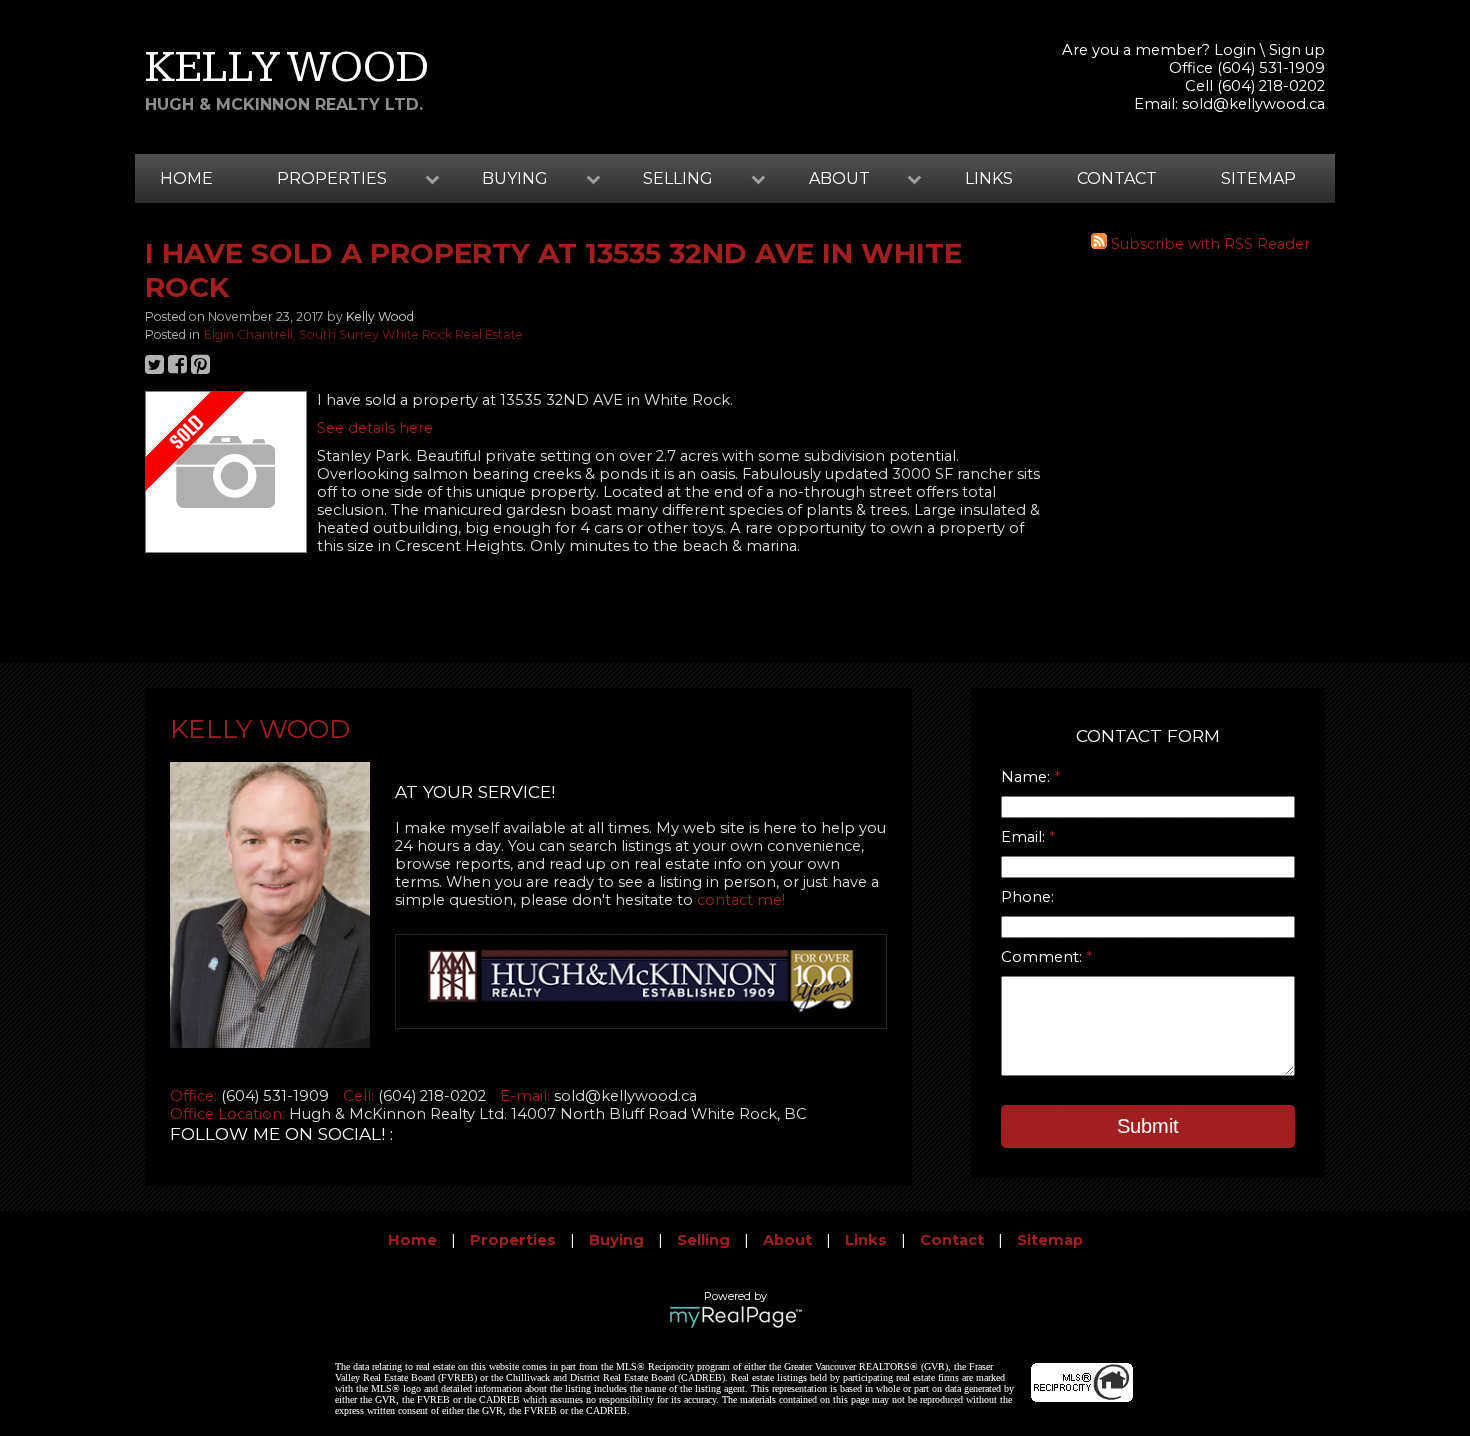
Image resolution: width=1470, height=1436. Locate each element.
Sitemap (1258, 178)
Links (989, 178)
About (787, 1240)
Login (1235, 50)
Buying (616, 1240)
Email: (1025, 837)
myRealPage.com (735, 1317)
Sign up (1297, 50)
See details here (375, 428)
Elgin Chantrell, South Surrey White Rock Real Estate (363, 334)
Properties (513, 1240)
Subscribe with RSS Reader (1208, 244)
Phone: (1027, 897)
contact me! (741, 900)
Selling (703, 1240)
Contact (1117, 178)
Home (186, 178)
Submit (1148, 1126)
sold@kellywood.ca (1253, 104)
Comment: (1043, 957)
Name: (1027, 777)
